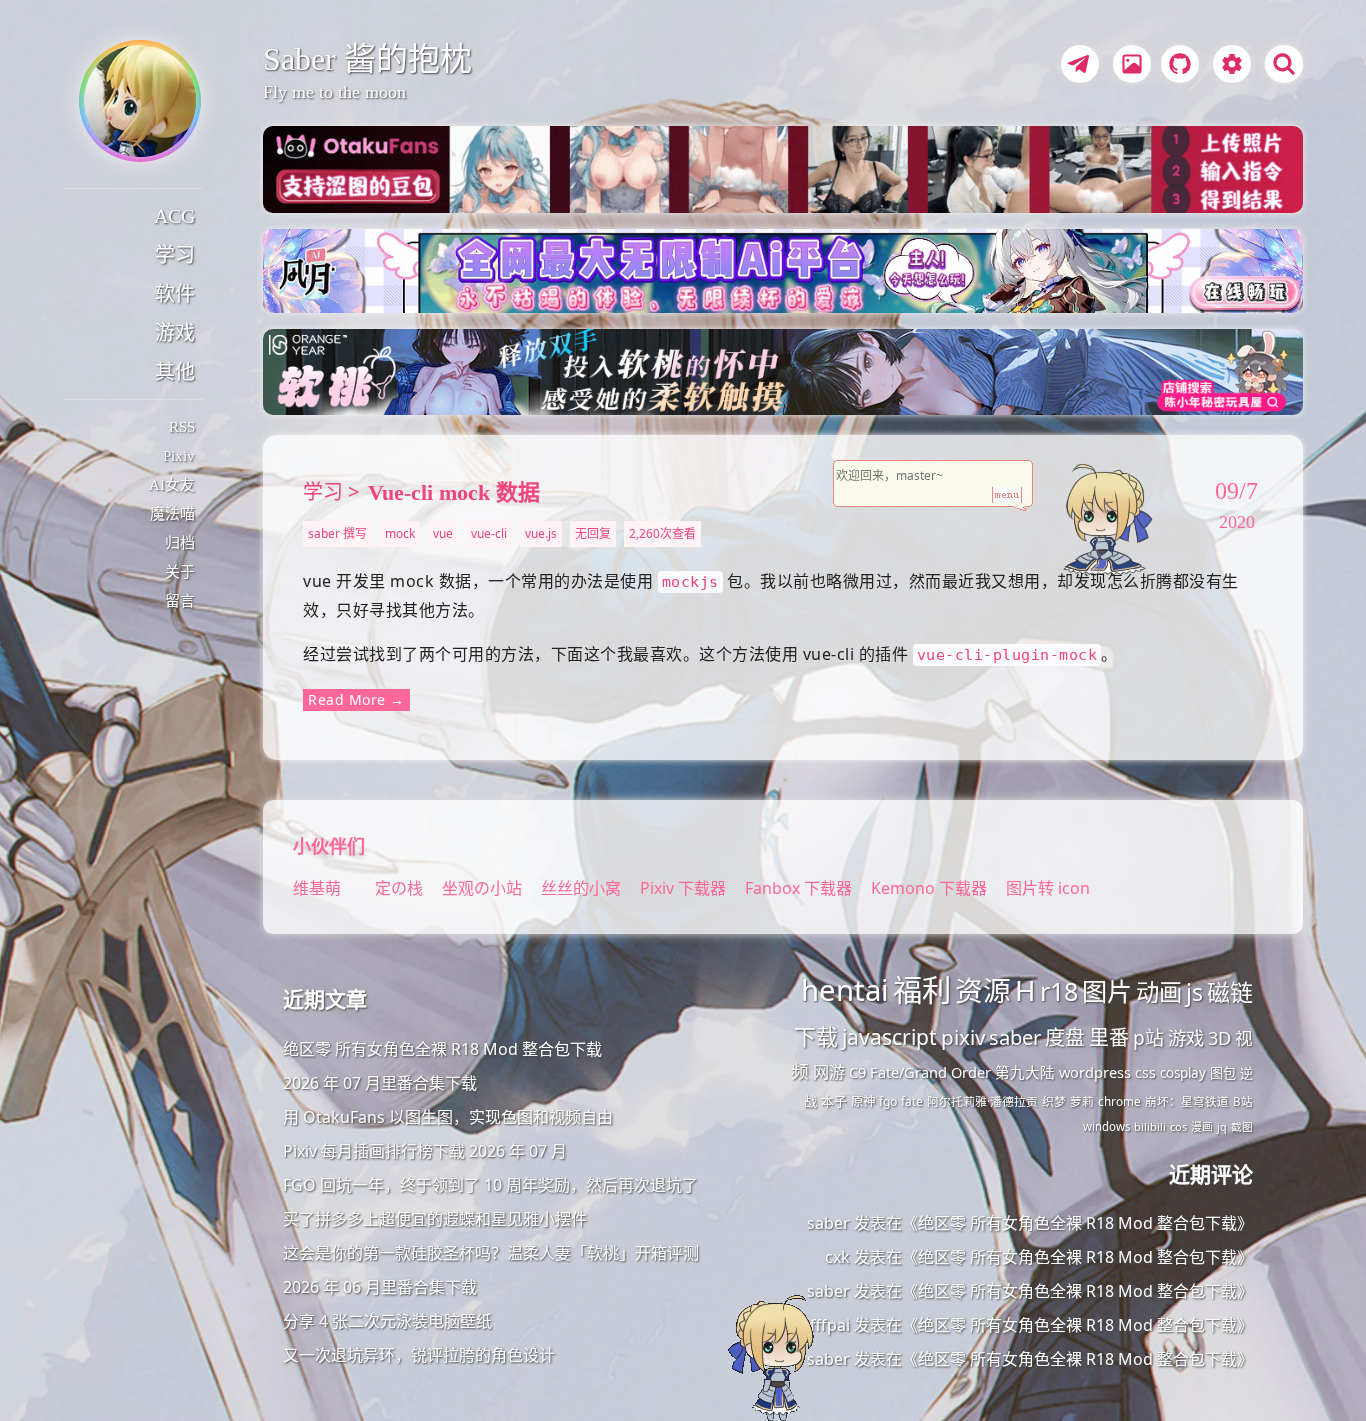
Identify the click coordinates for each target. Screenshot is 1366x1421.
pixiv (963, 1037)
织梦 (1054, 1101)
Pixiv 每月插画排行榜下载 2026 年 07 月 (425, 1151)
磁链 (1230, 992)
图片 (1107, 991)
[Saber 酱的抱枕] (140, 101)
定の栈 (399, 888)
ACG (174, 216)
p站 (1148, 1038)
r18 (1059, 991)
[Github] (1175, 67)
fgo (888, 1101)
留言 (180, 601)
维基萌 (317, 888)
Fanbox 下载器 (798, 888)
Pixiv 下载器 (683, 888)
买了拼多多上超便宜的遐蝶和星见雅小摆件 (435, 1219)
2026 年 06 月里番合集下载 (380, 1287)
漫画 (1202, 1126)
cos (1178, 1126)
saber (1015, 1037)
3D (1219, 1038)
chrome (1119, 1101)
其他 (175, 372)
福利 (922, 990)
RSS (182, 427)
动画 (1159, 992)
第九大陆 (1025, 1072)
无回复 (593, 533)
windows (1106, 1126)
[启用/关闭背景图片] (1132, 64)
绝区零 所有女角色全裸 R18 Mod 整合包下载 (442, 1049)
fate (912, 1101)
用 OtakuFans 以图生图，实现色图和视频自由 (448, 1117)
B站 (1243, 1101)
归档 (180, 543)
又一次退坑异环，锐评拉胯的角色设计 (419, 1355)
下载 (816, 1036)
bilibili (1150, 1126)
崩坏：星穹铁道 (1187, 1101)
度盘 (1065, 1037)
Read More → (356, 699)
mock (400, 533)
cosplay (1183, 1073)
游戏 (175, 333)
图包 (1223, 1073)
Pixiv (179, 456)
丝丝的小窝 (583, 888)
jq (1222, 1127)
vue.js (541, 533)
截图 (1242, 1127)
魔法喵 (172, 514)
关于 (180, 572)
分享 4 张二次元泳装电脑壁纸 (387, 1321)
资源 (983, 990)
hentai (845, 990)
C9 (857, 1072)
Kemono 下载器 (929, 888)
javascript (889, 1036)
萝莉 (1082, 1101)
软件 (175, 294)
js (1194, 992)
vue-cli (489, 533)
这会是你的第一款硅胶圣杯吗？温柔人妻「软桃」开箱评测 (491, 1253)
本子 (834, 1101)
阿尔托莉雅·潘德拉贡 (982, 1101)
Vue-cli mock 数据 (454, 492)
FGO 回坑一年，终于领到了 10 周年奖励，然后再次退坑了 (490, 1185)
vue (443, 533)
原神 (863, 1101)
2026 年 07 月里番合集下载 (380, 1083)
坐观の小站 (484, 888)
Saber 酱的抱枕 (367, 59)
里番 (1109, 1037)
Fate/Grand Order (930, 1072)
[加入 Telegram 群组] (1077, 67)
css (1145, 1072)
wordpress (1095, 1072)
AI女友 (172, 485)
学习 (175, 255)
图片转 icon (1048, 888)
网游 (829, 1072)
